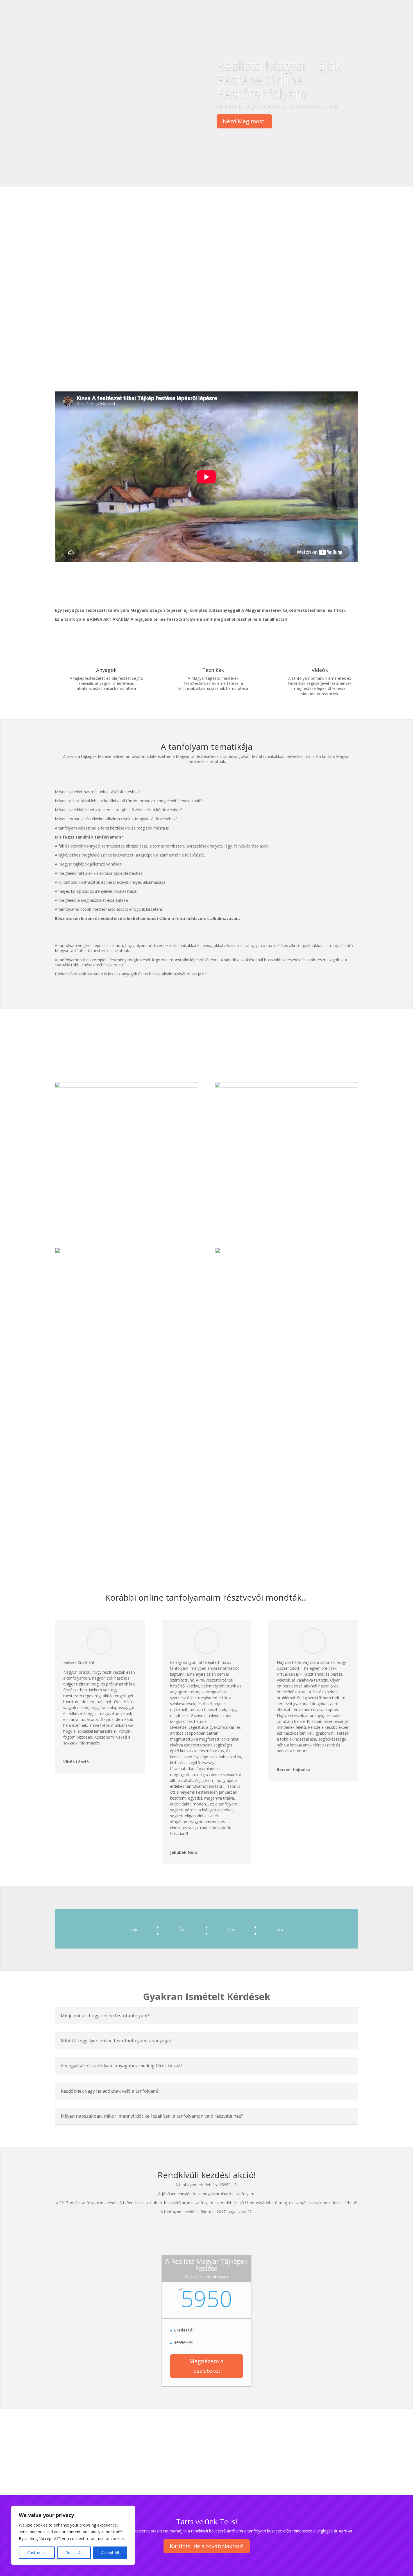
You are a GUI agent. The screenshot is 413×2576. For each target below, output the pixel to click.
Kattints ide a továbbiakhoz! (207, 2546)
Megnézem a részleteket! (206, 2366)
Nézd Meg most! (244, 121)
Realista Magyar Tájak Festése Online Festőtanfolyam (279, 79)
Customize (37, 2553)
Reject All (74, 2553)
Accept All (110, 2553)
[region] (73, 2535)
